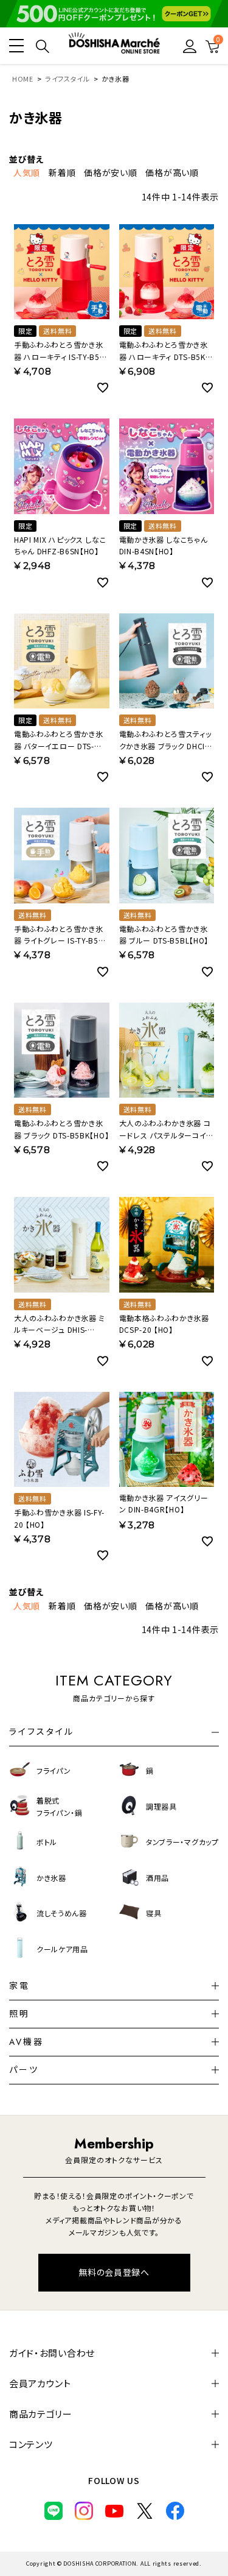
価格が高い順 (172, 172)
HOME (23, 79)
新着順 (62, 172)
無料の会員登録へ (114, 2272)
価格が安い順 (110, 172)
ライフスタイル (67, 79)
